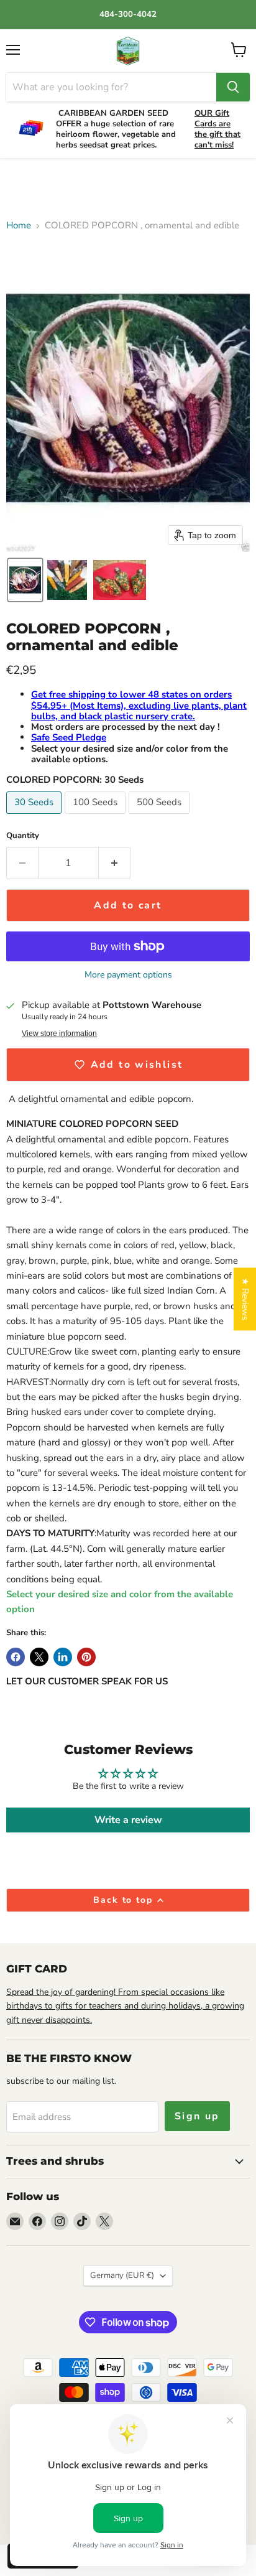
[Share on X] (39, 1657)
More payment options (128, 975)
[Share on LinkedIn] (63, 1657)
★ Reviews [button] (245, 1299)
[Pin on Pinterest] (86, 1657)
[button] (25, 580)
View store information (59, 1034)
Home (19, 226)
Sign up (197, 2116)
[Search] (233, 87)
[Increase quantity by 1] (115, 863)
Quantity (23, 836)
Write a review (128, 1820)
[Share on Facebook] (16, 1657)
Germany (122, 2275)
